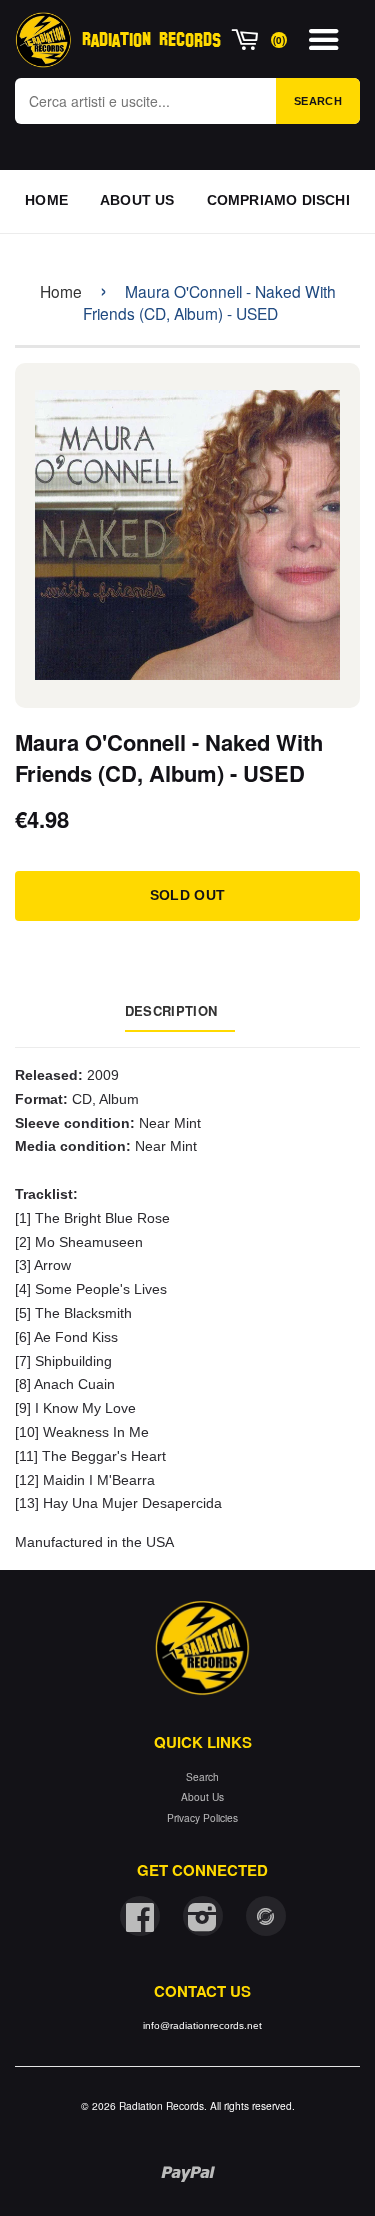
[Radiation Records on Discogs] (266, 1916)
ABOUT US (137, 200)
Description (171, 1010)
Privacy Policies (202, 1817)
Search (318, 101)
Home (61, 291)
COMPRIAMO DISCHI (278, 200)
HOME (46, 200)
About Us (202, 1796)
